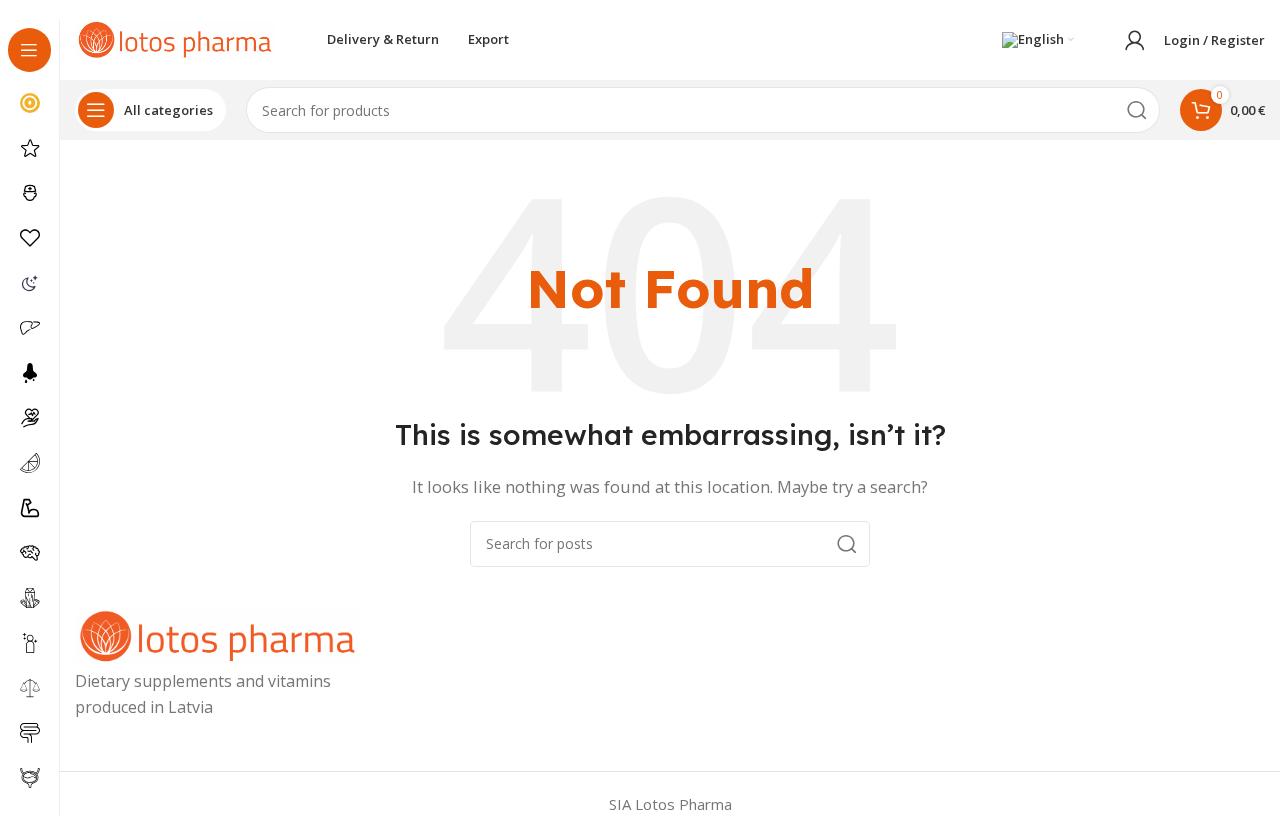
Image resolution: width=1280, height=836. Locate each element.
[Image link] (217, 635)
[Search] (1137, 110)
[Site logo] (175, 38)
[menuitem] (1038, 40)
